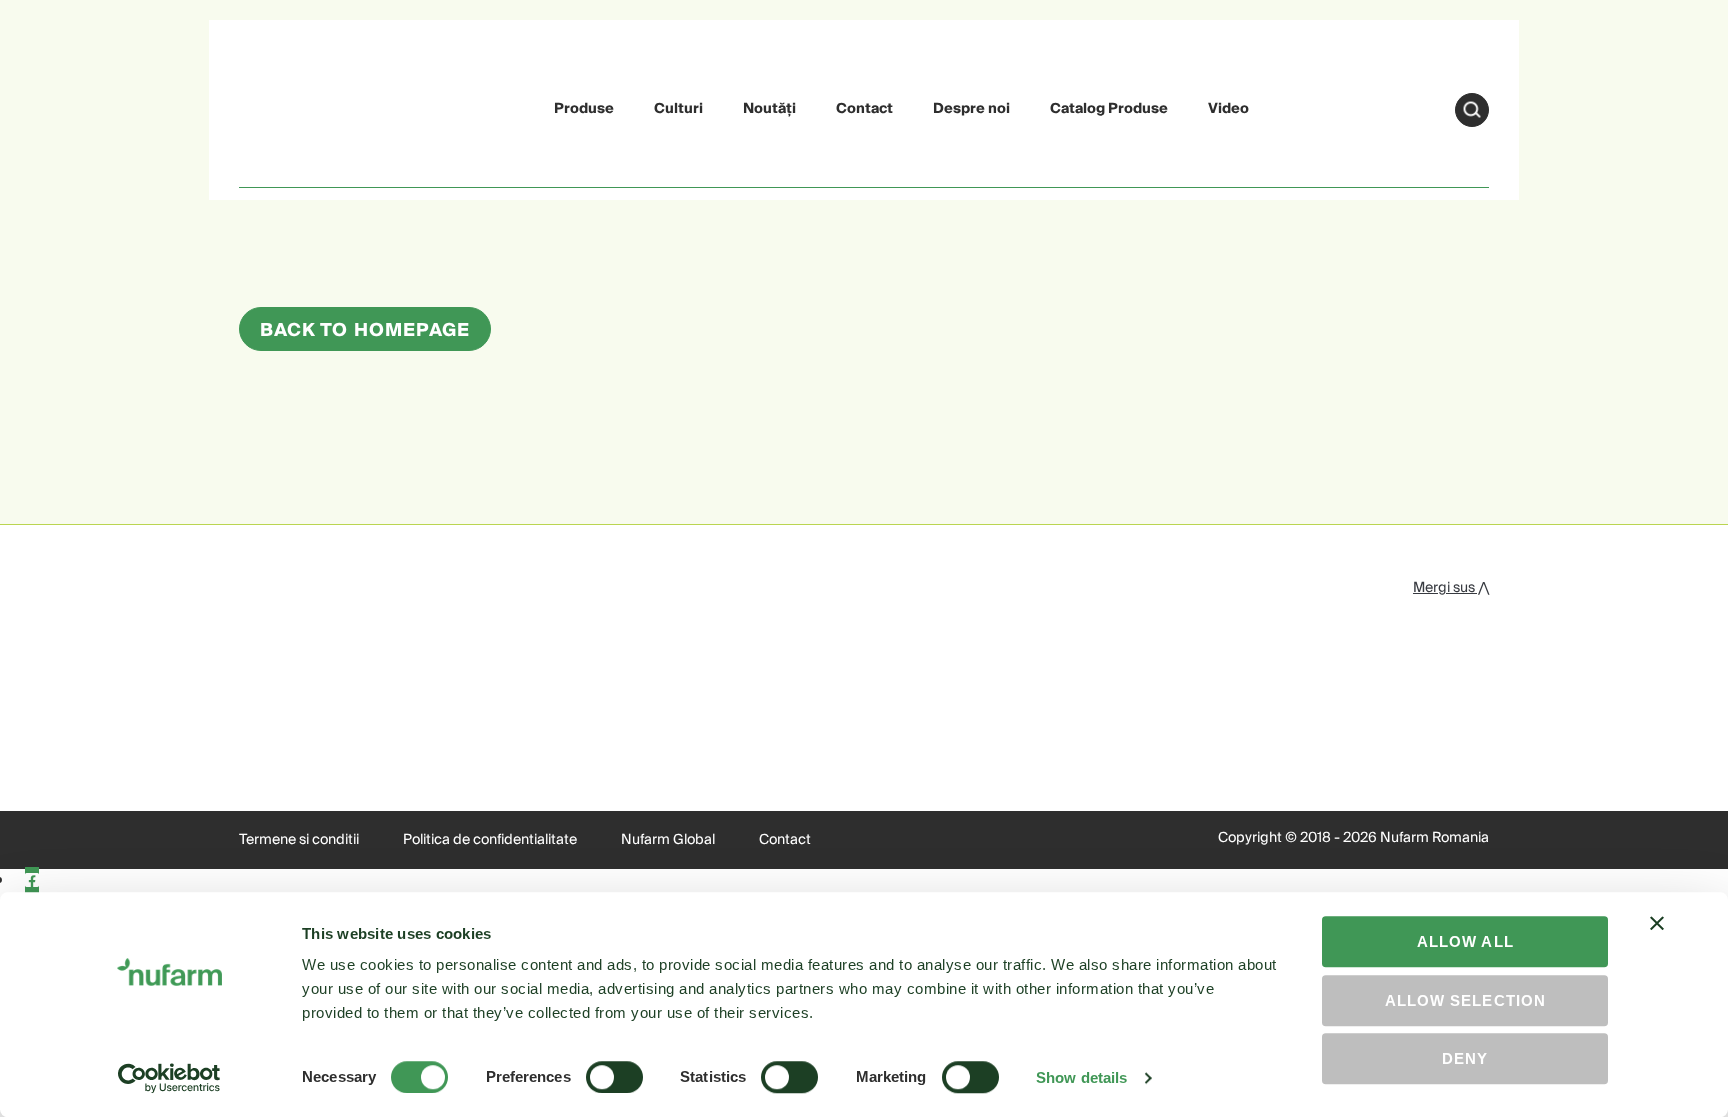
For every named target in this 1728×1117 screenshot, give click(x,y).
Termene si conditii (299, 840)
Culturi (678, 109)
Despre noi (971, 109)
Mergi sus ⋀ (1451, 588)
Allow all (1465, 941)
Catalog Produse (1109, 109)
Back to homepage (365, 330)
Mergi (1472, 110)
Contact (864, 109)
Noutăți (769, 109)
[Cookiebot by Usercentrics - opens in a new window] (169, 1078)
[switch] (614, 1077)
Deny (1465, 1058)
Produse (584, 109)
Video (1228, 109)
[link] (286, 106)
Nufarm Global (668, 840)
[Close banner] (1657, 941)
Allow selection (1465, 1000)
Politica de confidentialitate (490, 840)
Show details (1081, 1077)
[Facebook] (32, 881)
